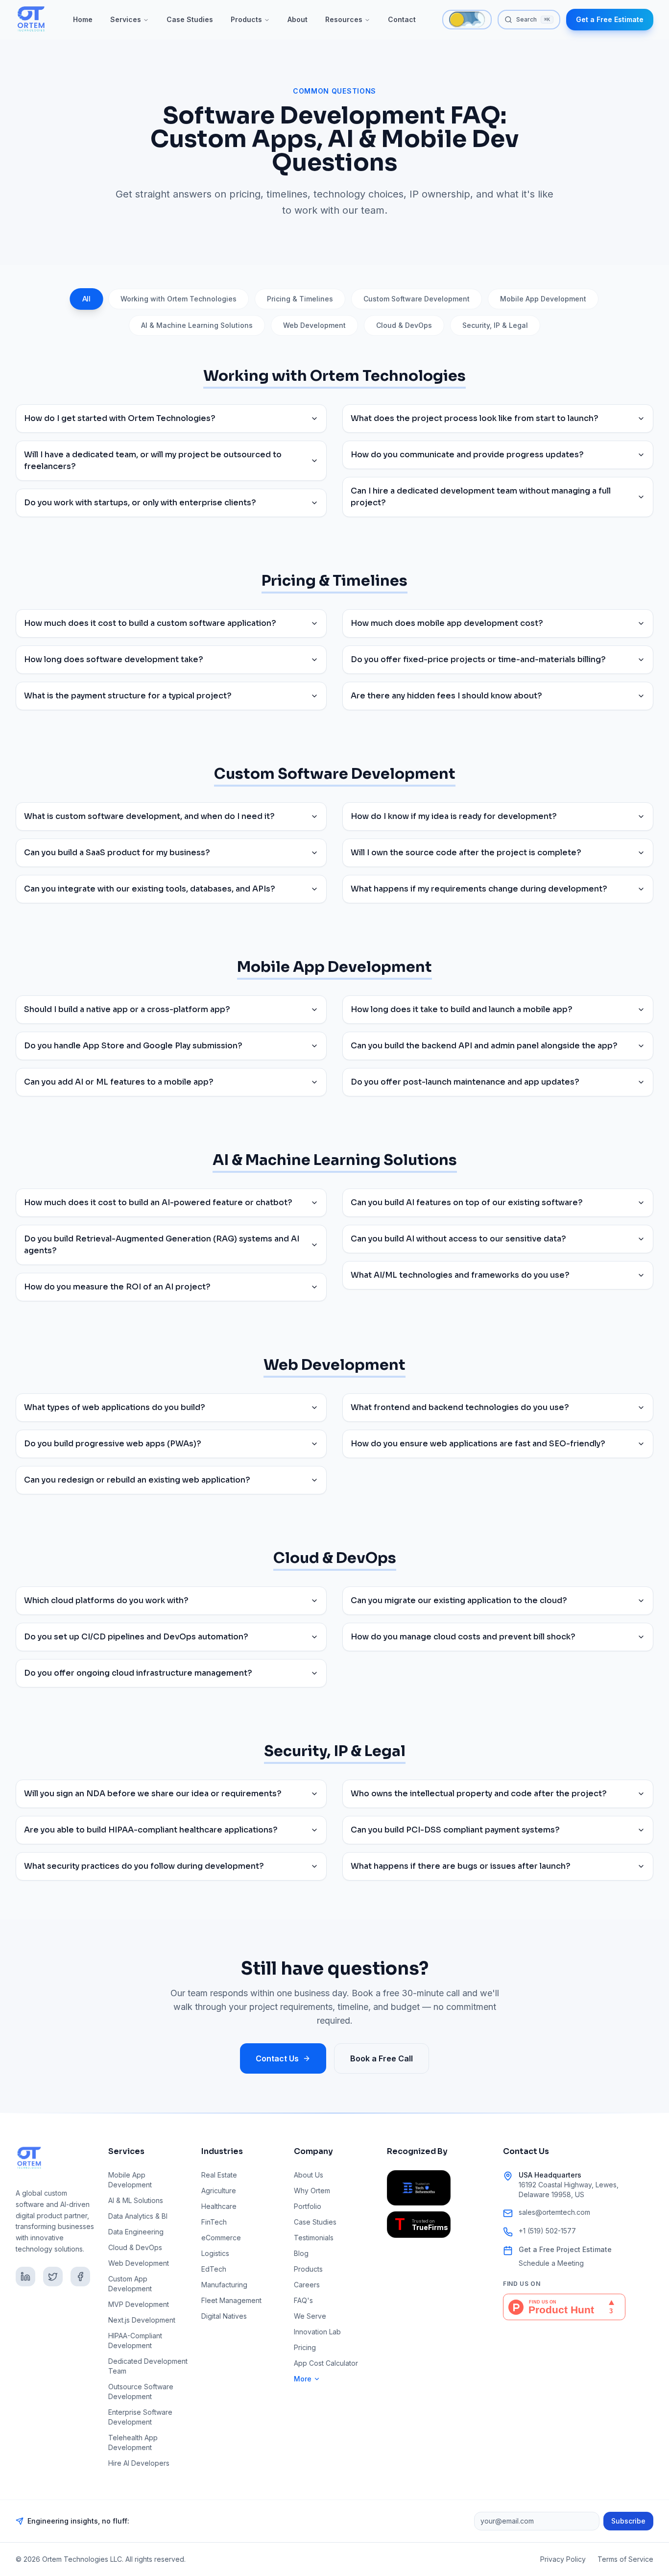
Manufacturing (224, 2285)
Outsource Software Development (141, 2391)
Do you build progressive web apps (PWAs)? (113, 1444)
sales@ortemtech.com (554, 2212)
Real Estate (219, 2175)
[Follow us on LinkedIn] (25, 2277)
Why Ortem (312, 2191)
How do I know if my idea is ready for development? (454, 816)
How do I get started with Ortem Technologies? (120, 418)
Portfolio (308, 2206)
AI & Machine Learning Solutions (197, 325)
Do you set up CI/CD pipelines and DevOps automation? (136, 1637)
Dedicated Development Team (148, 2366)
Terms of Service (625, 2559)
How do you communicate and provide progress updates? (467, 455)
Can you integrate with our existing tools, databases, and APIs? (150, 889)
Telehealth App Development (133, 2442)
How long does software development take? (114, 659)
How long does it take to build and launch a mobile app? (462, 1009)
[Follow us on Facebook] (80, 2277)
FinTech (214, 2222)
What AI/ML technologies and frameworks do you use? (460, 1275)
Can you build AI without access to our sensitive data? (458, 1239)
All (87, 299)
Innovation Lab (317, 2332)
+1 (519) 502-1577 (547, 2231)
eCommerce (221, 2238)
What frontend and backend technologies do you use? (460, 1407)
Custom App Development (130, 2284)
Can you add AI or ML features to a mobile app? (119, 1082)
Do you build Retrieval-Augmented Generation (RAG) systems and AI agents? (162, 1245)
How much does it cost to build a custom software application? (150, 623)
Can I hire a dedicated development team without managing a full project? (481, 497)
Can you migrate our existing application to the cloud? (459, 1600)
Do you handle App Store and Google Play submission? (133, 1046)
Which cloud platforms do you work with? (106, 1600)
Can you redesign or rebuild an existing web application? (137, 1480)
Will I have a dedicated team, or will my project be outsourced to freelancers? (153, 460)
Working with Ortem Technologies (179, 299)
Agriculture (219, 2191)
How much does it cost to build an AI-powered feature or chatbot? (158, 1202)
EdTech (214, 2269)
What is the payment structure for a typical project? (128, 696)
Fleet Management (231, 2300)
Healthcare (219, 2206)
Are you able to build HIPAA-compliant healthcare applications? (151, 1830)
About (298, 19)
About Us (309, 2175)
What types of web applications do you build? (115, 1407)
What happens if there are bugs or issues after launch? (461, 1866)
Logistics (215, 2253)
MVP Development (139, 2304)
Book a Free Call (382, 2058)
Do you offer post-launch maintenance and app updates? (465, 1082)
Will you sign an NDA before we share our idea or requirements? (153, 1794)
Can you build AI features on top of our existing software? (467, 1202)
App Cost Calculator (326, 2363)
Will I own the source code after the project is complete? (466, 853)
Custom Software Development (417, 299)
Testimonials (314, 2238)
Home (83, 19)
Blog (301, 2253)
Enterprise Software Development (140, 2417)
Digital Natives (224, 2316)
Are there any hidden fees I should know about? (446, 696)
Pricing (305, 2347)
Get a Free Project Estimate (565, 2249)
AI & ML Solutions (136, 2200)
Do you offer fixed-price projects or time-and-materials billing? (478, 659)
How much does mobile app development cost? (447, 623)
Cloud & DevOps (404, 325)
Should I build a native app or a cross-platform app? (127, 1009)
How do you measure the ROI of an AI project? (117, 1287)
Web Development (314, 325)
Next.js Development (142, 2320)
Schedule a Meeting (551, 2263)
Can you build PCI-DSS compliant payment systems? (455, 1830)
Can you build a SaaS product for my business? (117, 853)
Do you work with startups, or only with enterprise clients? (140, 503)
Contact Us (277, 2058)
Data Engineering (136, 2232)
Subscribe (628, 2521)
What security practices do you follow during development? (144, 1866)
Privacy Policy (563, 2559)
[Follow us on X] (53, 2277)
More (303, 2379)
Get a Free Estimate (610, 19)
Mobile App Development (543, 299)
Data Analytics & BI (138, 2216)
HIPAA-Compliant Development (135, 2341)
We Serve (310, 2316)
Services (126, 19)
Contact (402, 19)
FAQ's (303, 2300)
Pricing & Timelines (300, 299)
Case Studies (190, 19)
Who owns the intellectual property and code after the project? (479, 1794)
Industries (222, 2151)
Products (246, 19)
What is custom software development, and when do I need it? (149, 816)
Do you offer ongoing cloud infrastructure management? (138, 1673)
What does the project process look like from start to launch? (475, 418)
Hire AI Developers (139, 2463)
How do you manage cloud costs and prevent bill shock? (463, 1637)
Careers (307, 2285)
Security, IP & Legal (495, 325)
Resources (344, 19)
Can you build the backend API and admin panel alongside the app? (484, 1046)
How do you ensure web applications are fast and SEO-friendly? (478, 1444)
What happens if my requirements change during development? (479, 889)
